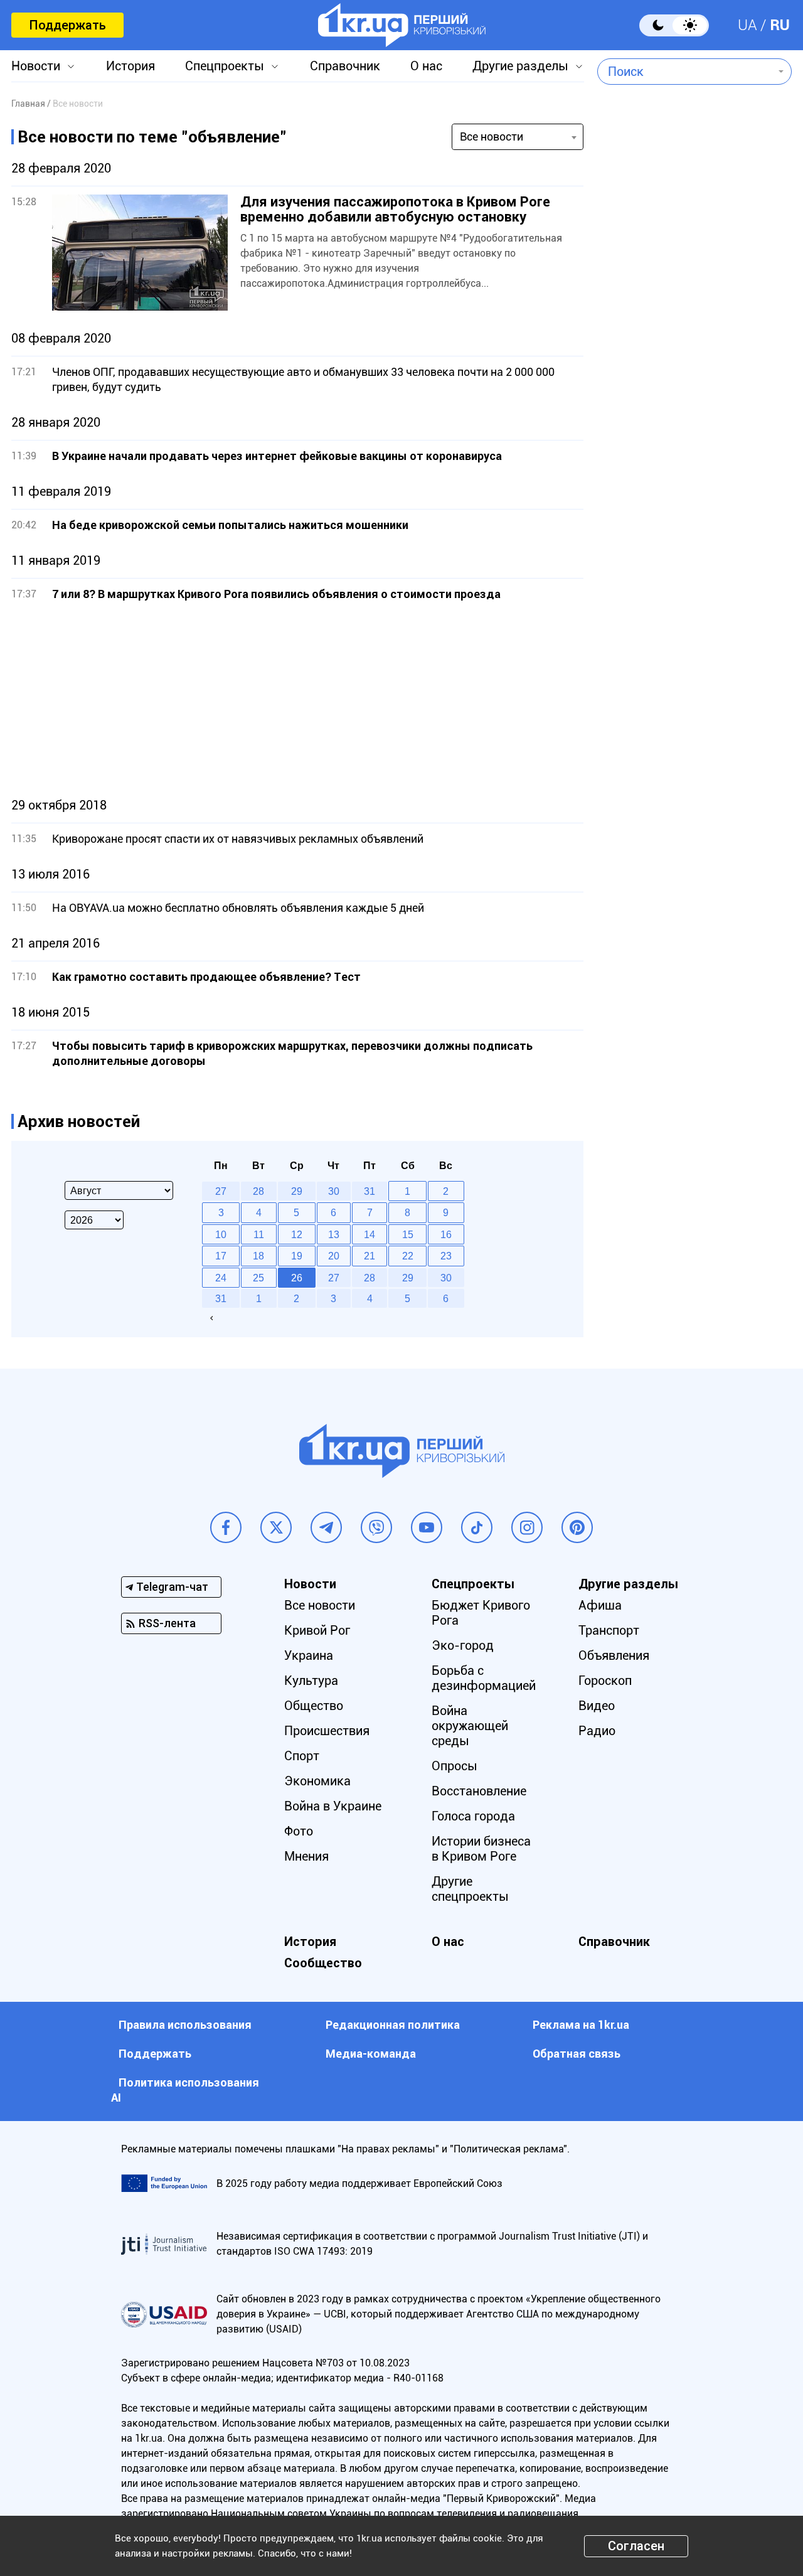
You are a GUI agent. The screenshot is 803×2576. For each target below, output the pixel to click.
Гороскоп (605, 1681)
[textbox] (685, 72)
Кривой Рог (317, 1630)
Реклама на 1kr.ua (581, 2025)
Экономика (317, 1781)
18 (258, 1256)
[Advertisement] (297, 700)
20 (334, 1256)
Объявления (614, 1655)
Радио (597, 1731)
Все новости (320, 1605)
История (130, 66)
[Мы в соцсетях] (226, 1527)
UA (747, 25)
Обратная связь (577, 2054)
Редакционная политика (393, 2025)
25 (258, 1278)
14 (370, 1234)
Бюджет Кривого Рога (481, 1613)
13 (334, 1234)
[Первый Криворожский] (402, 25)
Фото (299, 1831)
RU (780, 25)
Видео (597, 1706)
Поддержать (67, 25)
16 (446, 1234)
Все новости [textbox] (492, 136)
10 (221, 1234)
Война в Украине (333, 1806)
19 (297, 1256)
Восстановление (479, 1791)
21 (370, 1256)
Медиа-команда (371, 2054)
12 (297, 1234)
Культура (311, 1681)
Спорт (302, 1756)
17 (221, 1256)
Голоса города (473, 1816)
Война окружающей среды (470, 1726)
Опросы (455, 1766)
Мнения (306, 1856)
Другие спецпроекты (470, 1889)
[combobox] (685, 72)
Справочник (345, 66)
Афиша (600, 1605)
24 (221, 1278)
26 (297, 1278)
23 (446, 1256)
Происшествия (327, 1731)
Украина (309, 1655)
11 (259, 1234)
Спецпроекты (225, 66)
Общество (314, 1706)
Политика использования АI (185, 2090)
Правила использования (185, 2025)
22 (408, 1256)
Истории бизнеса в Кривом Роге (481, 1849)
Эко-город (463, 1645)
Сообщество (323, 1963)
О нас (426, 66)
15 (408, 1234)
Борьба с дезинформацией (484, 1678)
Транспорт (609, 1630)
